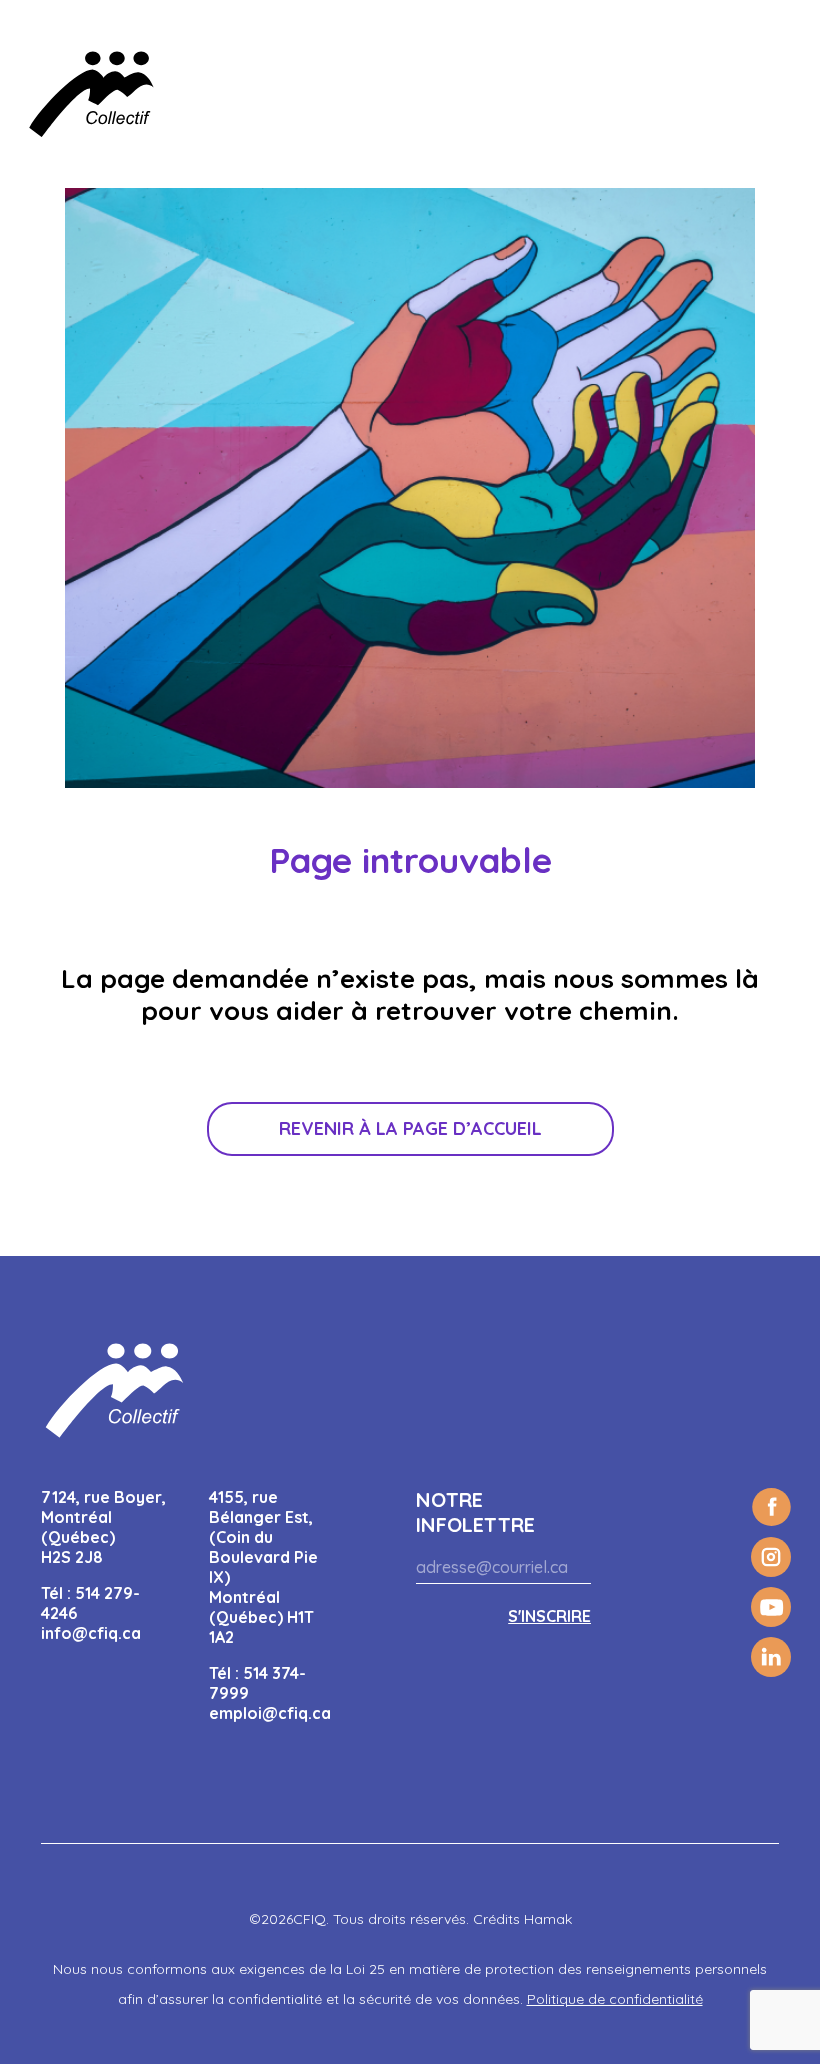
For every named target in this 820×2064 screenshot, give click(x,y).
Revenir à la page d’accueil (410, 1128)
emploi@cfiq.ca (270, 1713)
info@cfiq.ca (91, 1633)
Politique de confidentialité (615, 1999)
